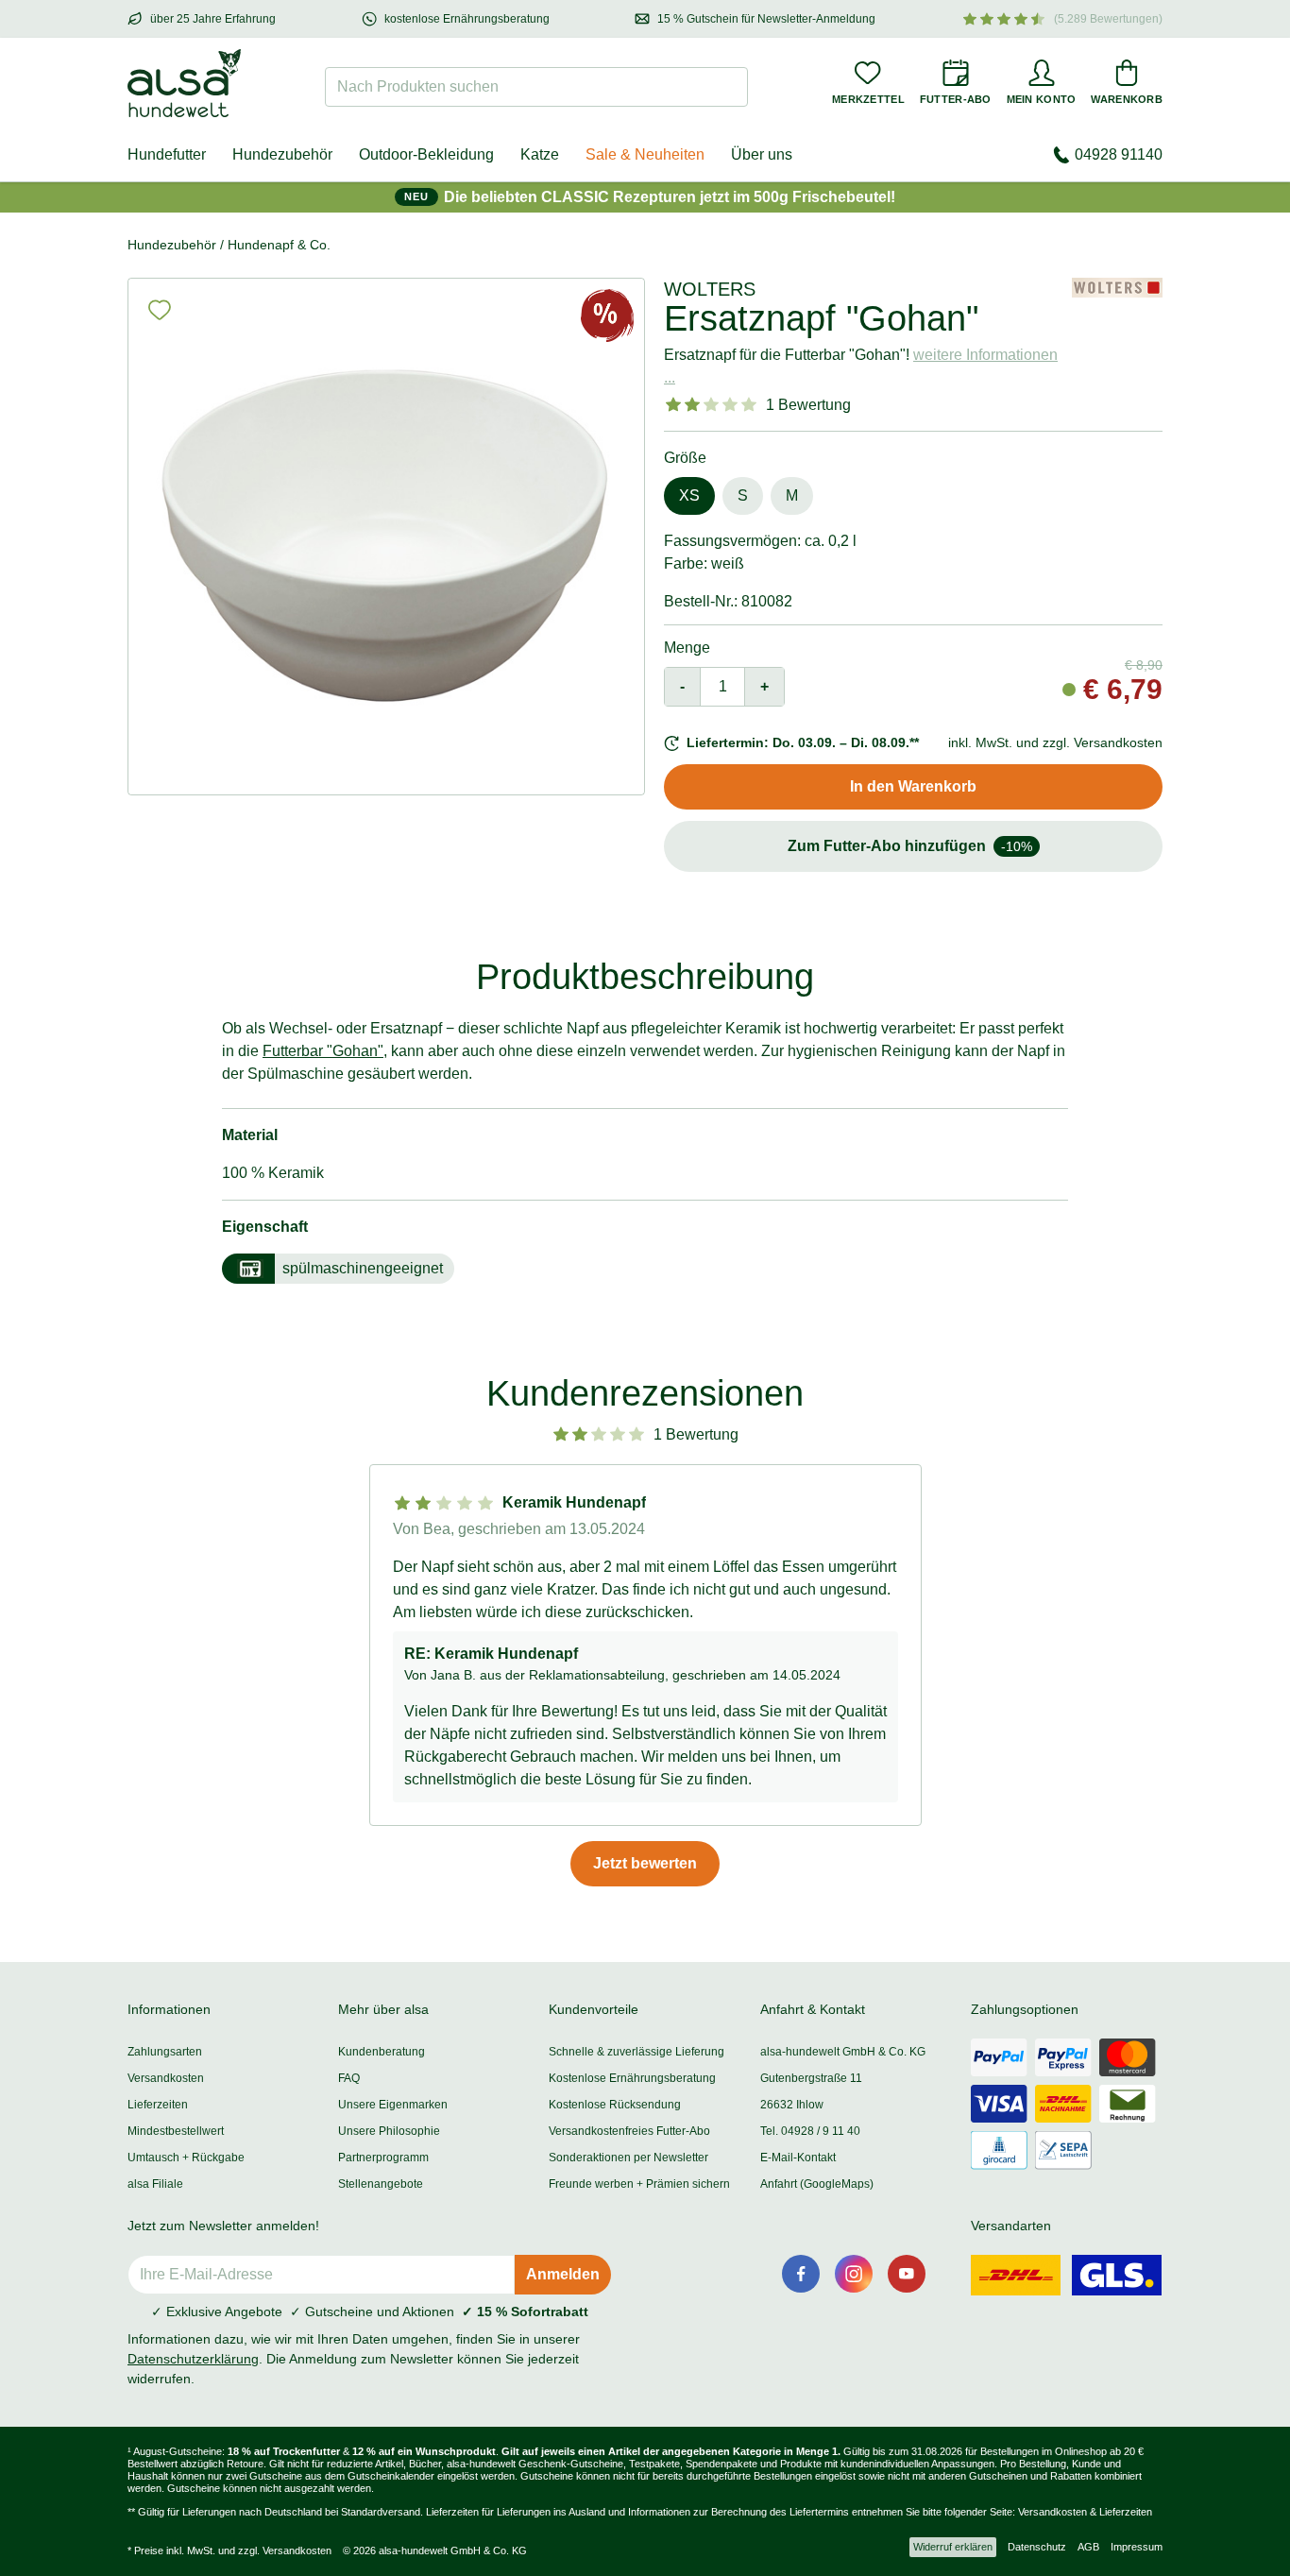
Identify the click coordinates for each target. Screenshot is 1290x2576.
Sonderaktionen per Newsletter (628, 2158)
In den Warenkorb (913, 786)
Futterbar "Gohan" (323, 1051)
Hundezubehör (282, 154)
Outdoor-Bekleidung (426, 154)
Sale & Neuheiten (645, 154)
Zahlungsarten (165, 2052)
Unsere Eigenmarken (393, 2105)
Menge (687, 648)
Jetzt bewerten (645, 1863)
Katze (540, 154)
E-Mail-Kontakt (798, 2158)
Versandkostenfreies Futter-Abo (629, 2131)
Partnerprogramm (383, 2158)
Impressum (1137, 2547)
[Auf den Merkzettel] (160, 310)
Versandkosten (166, 2078)
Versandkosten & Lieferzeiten (1085, 2512)
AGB (1088, 2547)
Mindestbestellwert (176, 2131)
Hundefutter (167, 154)
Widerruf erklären (953, 2547)
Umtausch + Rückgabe (186, 2158)
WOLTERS (710, 289)
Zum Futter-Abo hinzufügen (910, 846)
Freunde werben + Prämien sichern (639, 2184)
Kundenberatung (382, 2052)
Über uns (762, 154)
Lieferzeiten (158, 2105)
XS (689, 495)
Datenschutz (1037, 2547)
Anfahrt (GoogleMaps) (817, 2184)
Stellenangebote (381, 2184)
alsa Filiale (155, 2184)
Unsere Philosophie (389, 2131)
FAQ (349, 2078)
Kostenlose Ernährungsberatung (632, 2078)
